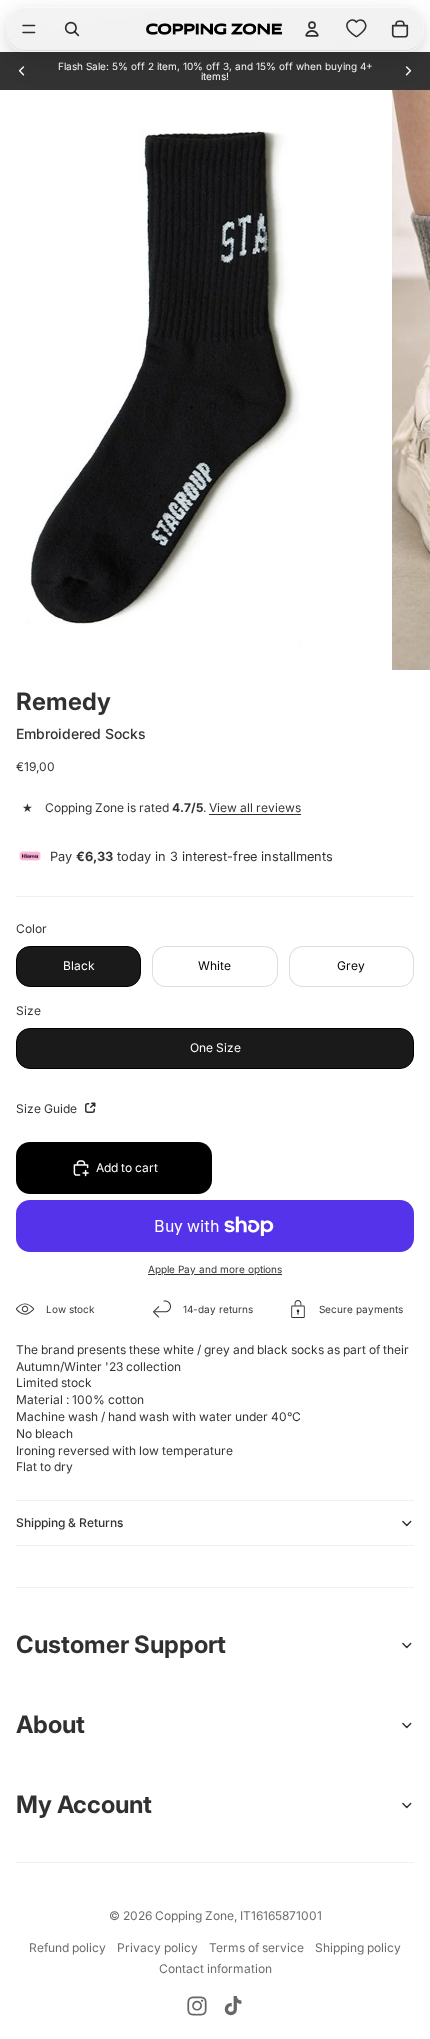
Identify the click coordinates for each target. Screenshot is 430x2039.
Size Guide (48, 1108)
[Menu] (29, 29)
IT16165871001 (281, 1915)
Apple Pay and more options (215, 1269)
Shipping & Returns (69, 1522)
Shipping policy (358, 1947)
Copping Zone (194, 1915)
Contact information (215, 1968)
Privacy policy (157, 1947)
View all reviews (255, 807)
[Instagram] (197, 2006)
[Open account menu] (312, 29)
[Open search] (72, 29)
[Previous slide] (22, 71)
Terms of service (256, 1947)
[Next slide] (408, 71)
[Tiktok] (233, 2006)
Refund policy (67, 1947)
